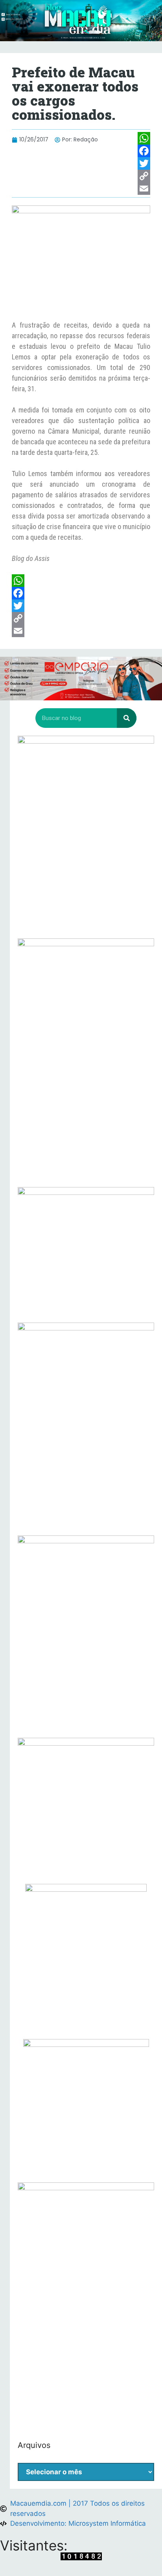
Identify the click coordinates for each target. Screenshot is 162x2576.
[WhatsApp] (144, 138)
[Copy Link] (144, 176)
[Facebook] (144, 151)
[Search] (127, 718)
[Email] (144, 189)
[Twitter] (144, 163)
